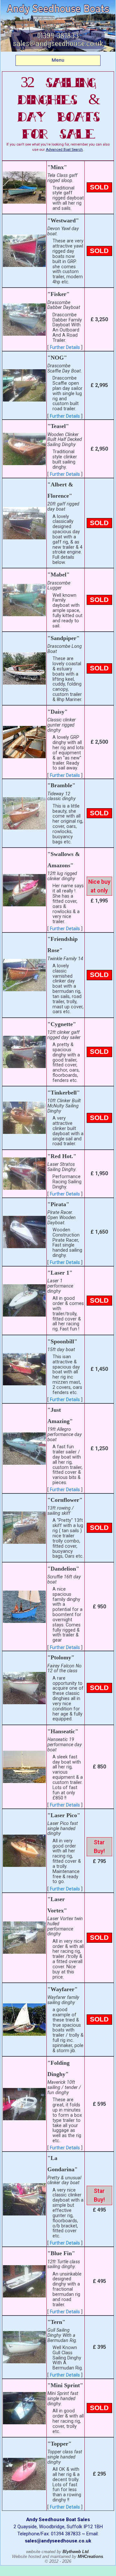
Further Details (65, 347)
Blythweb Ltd (76, 2552)
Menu (58, 60)
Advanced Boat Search (64, 150)
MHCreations (90, 2556)
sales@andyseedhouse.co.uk (58, 2541)
